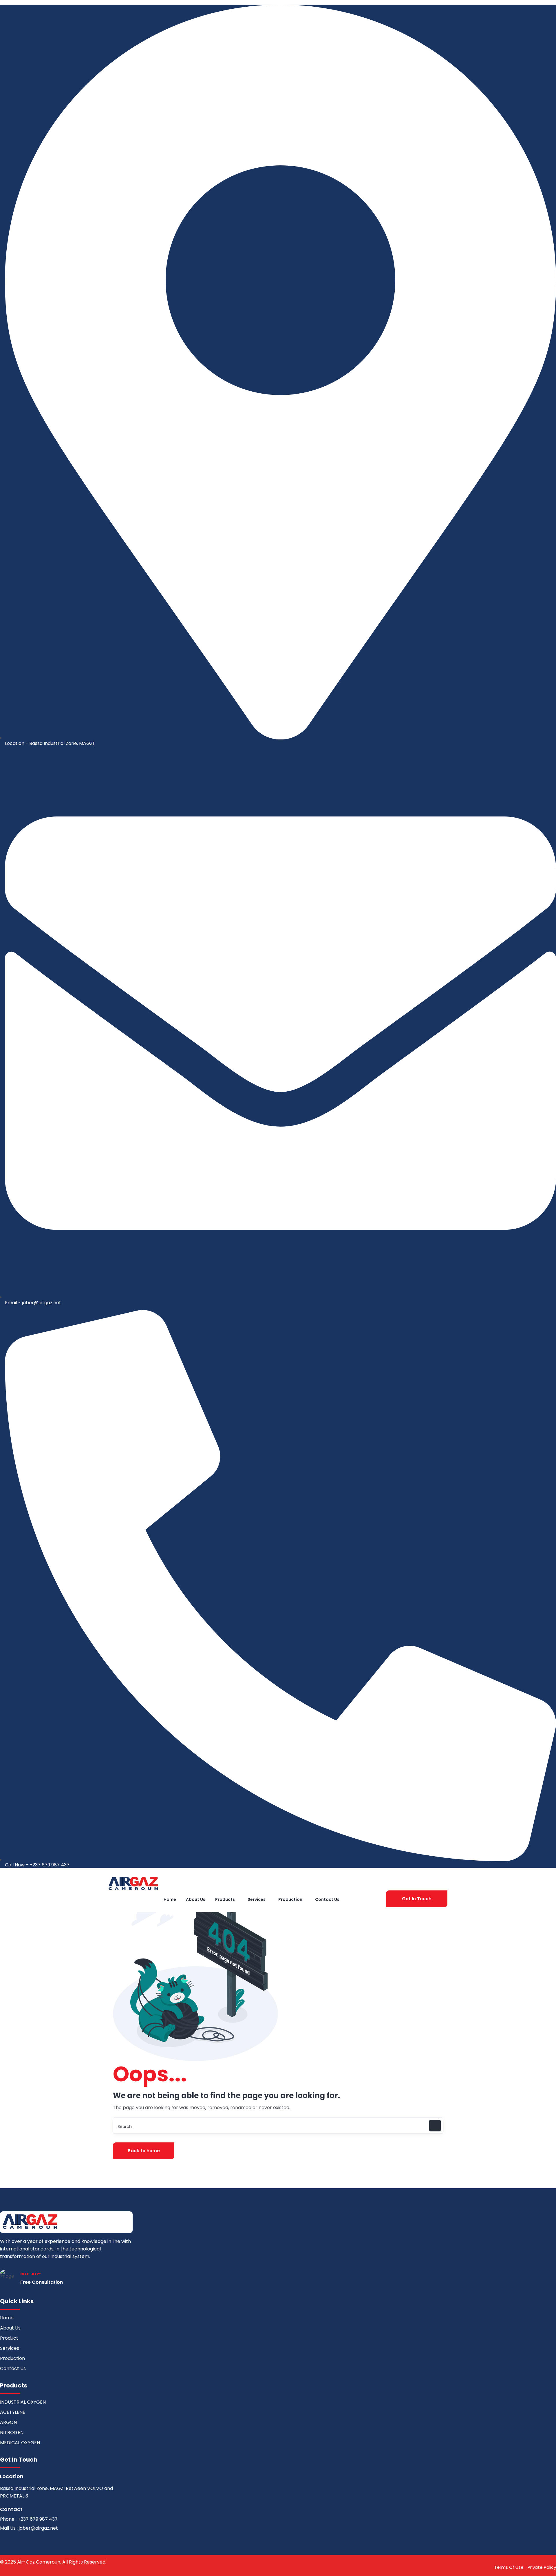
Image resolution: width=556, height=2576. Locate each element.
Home (7, 2318)
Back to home (144, 2151)
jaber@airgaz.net (38, 2528)
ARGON (8, 2422)
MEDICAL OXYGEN (20, 2443)
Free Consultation (42, 2282)
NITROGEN (12, 2432)
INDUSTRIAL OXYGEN (23, 2402)
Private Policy (542, 2567)
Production (12, 2358)
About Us (10, 2328)
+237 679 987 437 (38, 2519)
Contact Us (13, 2368)
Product (9, 2338)
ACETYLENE (13, 2412)
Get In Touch (417, 1899)
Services (10, 2348)
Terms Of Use (509, 2567)
